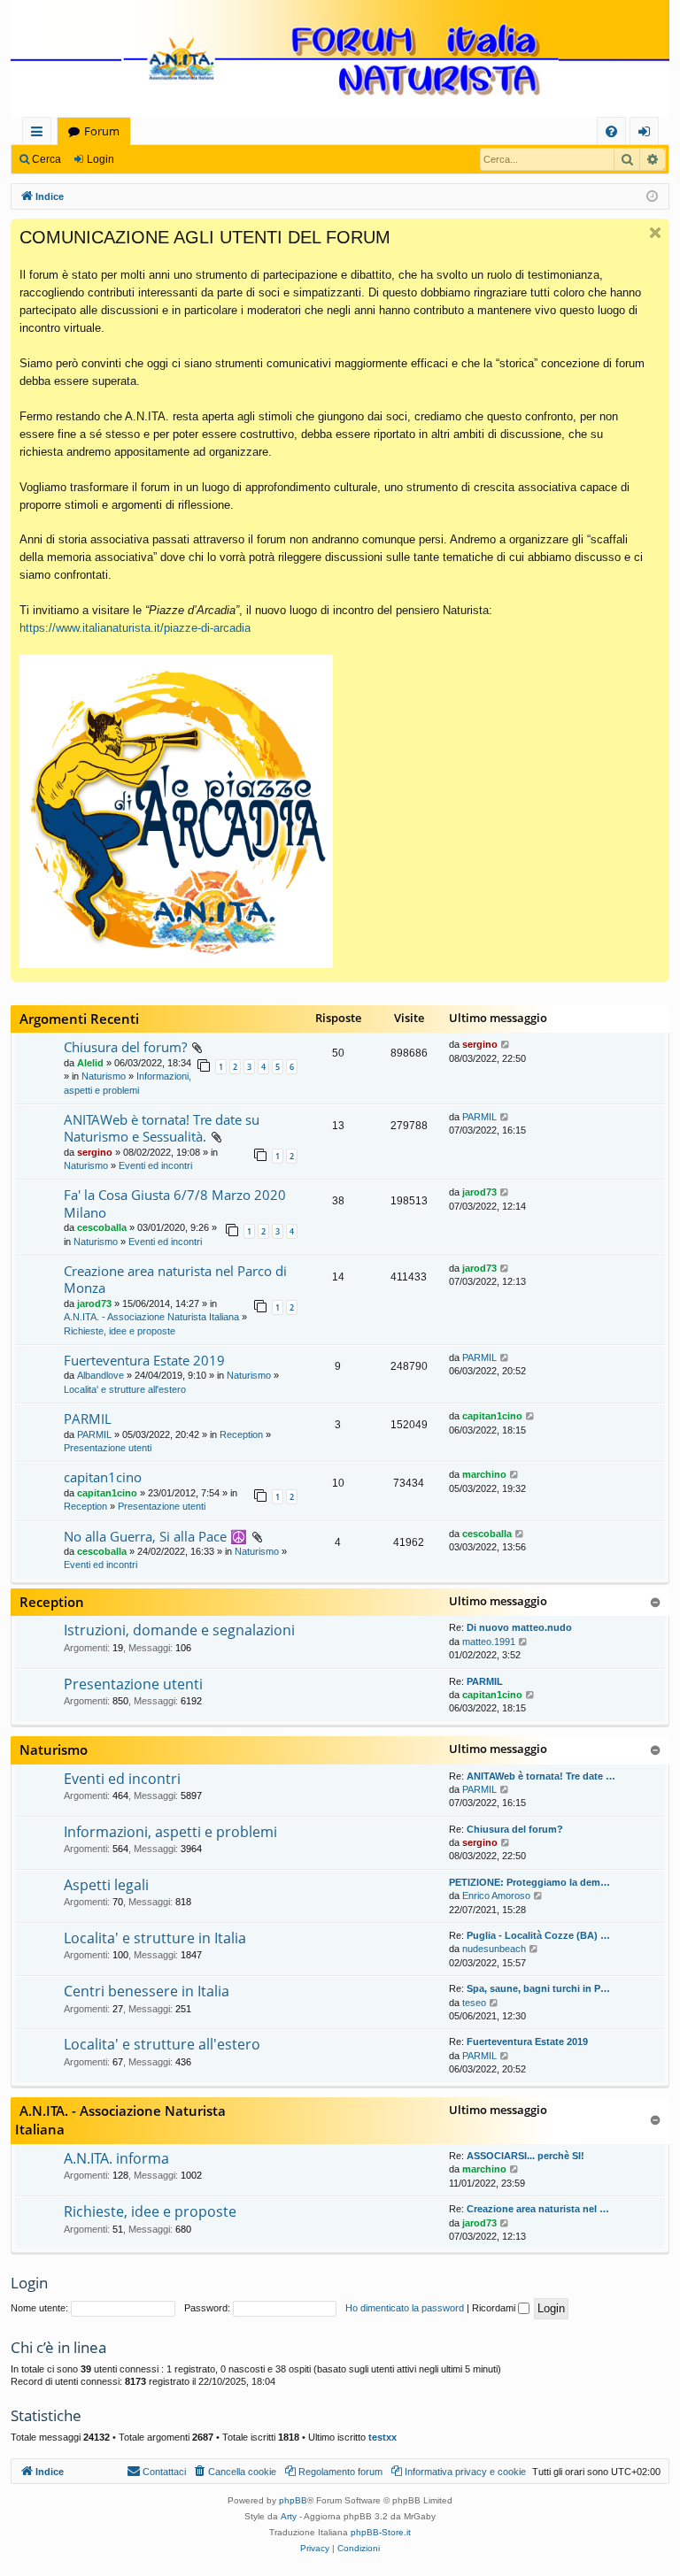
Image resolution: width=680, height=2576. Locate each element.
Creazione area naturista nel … (538, 2209)
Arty (289, 2516)
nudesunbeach (494, 1949)
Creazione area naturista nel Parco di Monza (175, 1279)
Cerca (46, 159)
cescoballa (102, 1227)
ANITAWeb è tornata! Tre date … (541, 1776)
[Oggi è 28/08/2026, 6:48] (652, 197)
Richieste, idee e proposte (120, 1331)
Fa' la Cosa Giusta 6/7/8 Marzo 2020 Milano (175, 1203)
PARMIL (479, 1117)
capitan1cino (492, 1416)
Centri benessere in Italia (147, 1991)
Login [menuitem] (648, 134)
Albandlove (100, 1375)
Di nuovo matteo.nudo (519, 1627)
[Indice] (340, 60)
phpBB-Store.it (381, 2532)
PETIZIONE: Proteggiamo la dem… (529, 1882)
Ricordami (495, 2308)
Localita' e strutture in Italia (155, 1938)
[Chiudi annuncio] (655, 233)
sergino (480, 1044)
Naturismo (104, 1076)
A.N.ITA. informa (116, 2158)
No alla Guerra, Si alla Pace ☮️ (155, 1536)
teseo (474, 2003)
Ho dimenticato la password (405, 2308)
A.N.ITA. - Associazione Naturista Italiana (151, 1317)
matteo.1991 (489, 1642)
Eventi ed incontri (155, 1165)
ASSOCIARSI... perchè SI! (525, 2156)
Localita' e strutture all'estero (125, 1389)
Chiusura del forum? (125, 1047)
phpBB (293, 2500)
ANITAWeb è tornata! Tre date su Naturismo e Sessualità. (162, 1128)
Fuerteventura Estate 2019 (144, 1360)
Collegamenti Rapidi (40, 134)
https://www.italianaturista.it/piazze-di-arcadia (135, 628)
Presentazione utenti (108, 1448)
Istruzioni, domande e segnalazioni (179, 1630)
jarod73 (479, 1192)
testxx (382, 2437)
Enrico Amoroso (496, 1895)
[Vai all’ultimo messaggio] (506, 1045)
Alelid (90, 1063)
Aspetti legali (106, 1885)
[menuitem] (611, 131)
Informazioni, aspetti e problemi (170, 1832)
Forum (102, 131)
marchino (484, 1474)
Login (100, 159)
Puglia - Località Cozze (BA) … (538, 1935)
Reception (241, 1434)
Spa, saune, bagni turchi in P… (538, 1988)
